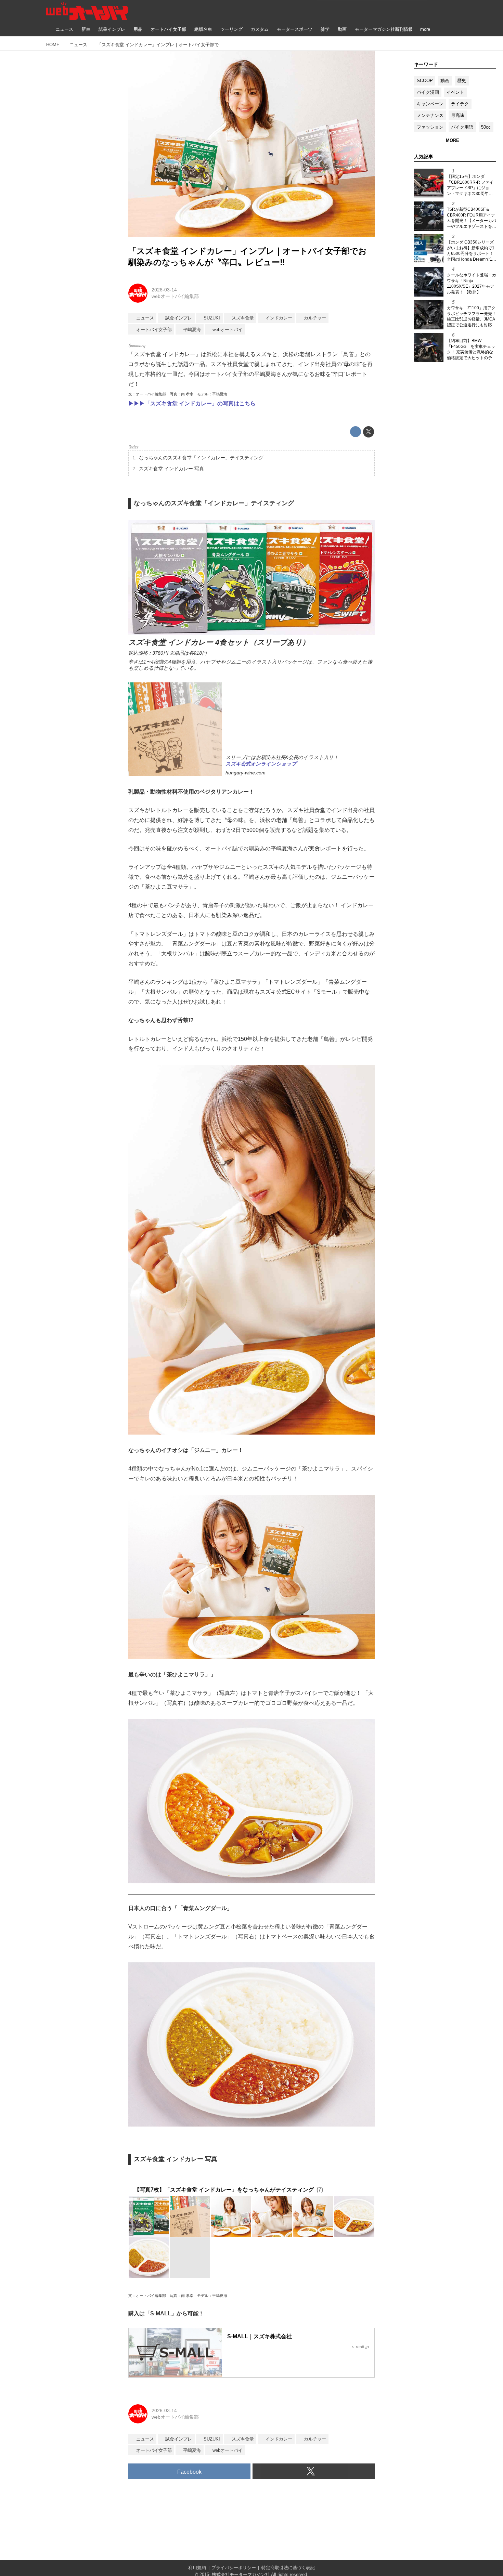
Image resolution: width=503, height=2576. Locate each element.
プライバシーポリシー (234, 2568)
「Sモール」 (327, 992)
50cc (486, 127)
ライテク (460, 104)
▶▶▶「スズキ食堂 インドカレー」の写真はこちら (192, 403)
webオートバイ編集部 (175, 296)
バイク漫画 (428, 92)
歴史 (462, 81)
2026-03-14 (164, 290)
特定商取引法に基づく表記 (288, 2568)
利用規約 (197, 2568)
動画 (445, 81)
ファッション (430, 127)
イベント (455, 92)
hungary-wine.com (246, 773)
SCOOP (425, 81)
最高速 (458, 115)
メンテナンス (430, 115)
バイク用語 (462, 127)
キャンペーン (430, 104)
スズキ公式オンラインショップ (261, 764)
